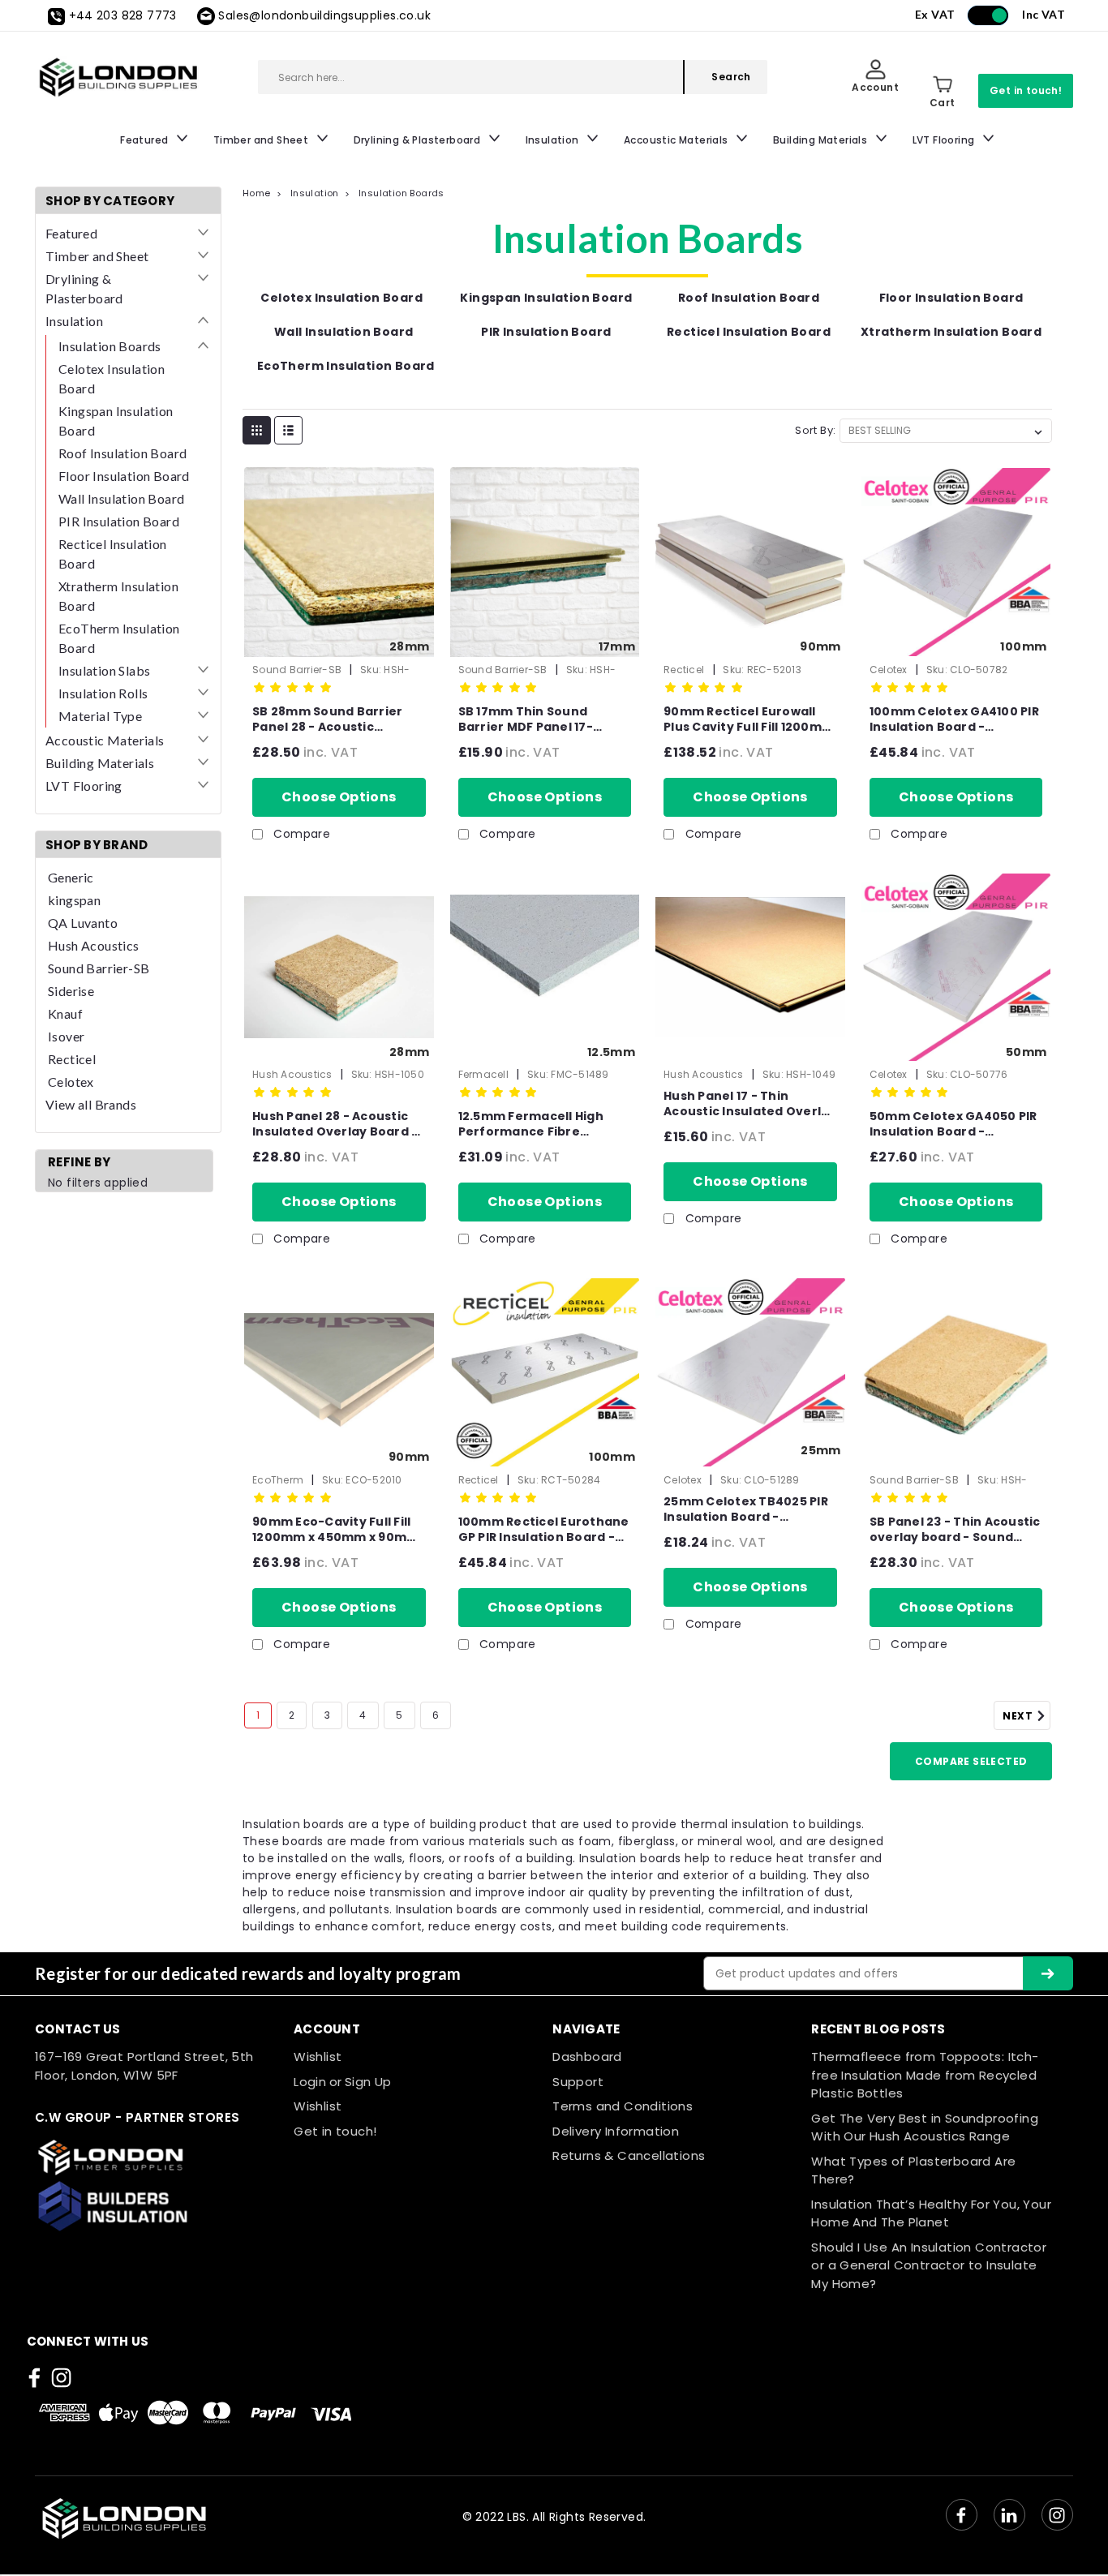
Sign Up (368, 2082)
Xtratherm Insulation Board (118, 596)
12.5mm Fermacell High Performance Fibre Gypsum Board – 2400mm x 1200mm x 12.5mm (541, 1124)
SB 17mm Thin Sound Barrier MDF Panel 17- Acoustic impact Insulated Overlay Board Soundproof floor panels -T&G (545, 719)
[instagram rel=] (61, 2378)
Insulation (554, 140)
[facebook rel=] (34, 2378)
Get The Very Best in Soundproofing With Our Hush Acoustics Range (925, 2127)
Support (578, 2082)
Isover (66, 1036)
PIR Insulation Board (119, 521)
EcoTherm (278, 1480)
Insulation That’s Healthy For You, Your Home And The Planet (931, 2213)
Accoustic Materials (677, 140)
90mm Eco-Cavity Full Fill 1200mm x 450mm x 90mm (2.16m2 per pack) (335, 1530)
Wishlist (318, 2057)
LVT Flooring (945, 140)
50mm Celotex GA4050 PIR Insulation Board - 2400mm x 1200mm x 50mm (953, 1124)
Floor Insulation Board (124, 476)
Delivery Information (616, 2131)
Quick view (339, 637)
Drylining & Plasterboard (419, 140)
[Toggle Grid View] (257, 430)
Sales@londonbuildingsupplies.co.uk (324, 15)
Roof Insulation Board (122, 453)
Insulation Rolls (103, 693)
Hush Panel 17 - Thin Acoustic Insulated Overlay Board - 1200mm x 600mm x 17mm (750, 1104)
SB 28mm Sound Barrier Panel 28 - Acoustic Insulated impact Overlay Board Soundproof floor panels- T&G (334, 719)
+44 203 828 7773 (123, 15)
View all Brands (91, 1104)
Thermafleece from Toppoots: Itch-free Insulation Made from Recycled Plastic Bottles (925, 2075)
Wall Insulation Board (121, 498)
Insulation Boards (110, 346)
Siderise (71, 991)
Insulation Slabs (104, 670)
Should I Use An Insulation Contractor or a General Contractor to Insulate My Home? (929, 2265)
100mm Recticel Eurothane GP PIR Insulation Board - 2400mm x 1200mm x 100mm (544, 1530)
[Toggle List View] (288, 430)
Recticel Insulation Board (113, 554)
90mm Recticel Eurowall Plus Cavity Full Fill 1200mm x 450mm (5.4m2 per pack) (749, 719)
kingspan (74, 900)
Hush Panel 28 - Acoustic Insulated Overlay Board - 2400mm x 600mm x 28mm (337, 1124)
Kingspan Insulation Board (116, 421)
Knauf (65, 1013)
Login (310, 2082)
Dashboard (587, 2057)
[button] (156, 2157)
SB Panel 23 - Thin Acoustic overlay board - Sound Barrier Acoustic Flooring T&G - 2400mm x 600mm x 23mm (955, 1530)
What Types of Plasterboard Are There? (913, 2170)
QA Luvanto (83, 923)
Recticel (72, 1059)
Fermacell (483, 1074)
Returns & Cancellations (629, 2155)
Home (257, 193)
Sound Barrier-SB (99, 968)
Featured (146, 140)
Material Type (100, 716)
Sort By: (815, 430)
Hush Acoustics (94, 945)
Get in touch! (1026, 90)
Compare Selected (971, 1761)
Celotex (71, 1082)
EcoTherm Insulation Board (119, 638)
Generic (71, 877)
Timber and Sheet (262, 140)
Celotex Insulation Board (112, 378)
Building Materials (822, 140)
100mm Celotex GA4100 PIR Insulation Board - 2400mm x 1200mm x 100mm (954, 719)
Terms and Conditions (623, 2106)
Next (1019, 1716)
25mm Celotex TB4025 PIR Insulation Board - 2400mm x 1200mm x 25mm (746, 1509)
